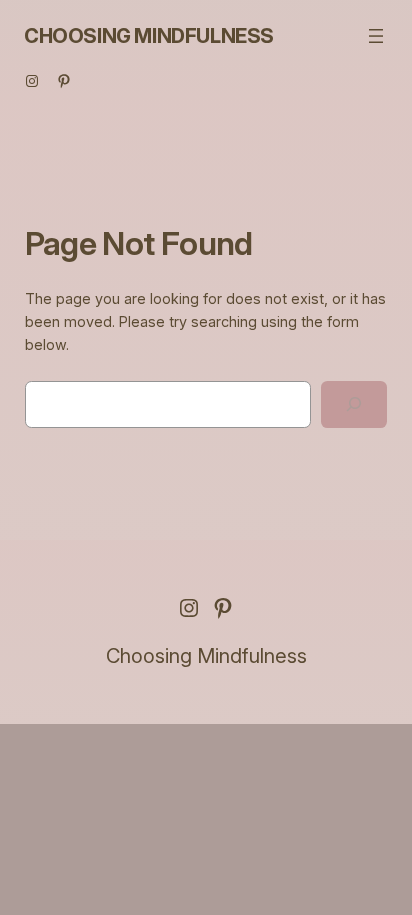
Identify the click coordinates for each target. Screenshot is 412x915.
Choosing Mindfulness (149, 36)
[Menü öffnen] (376, 36)
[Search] (354, 404)
